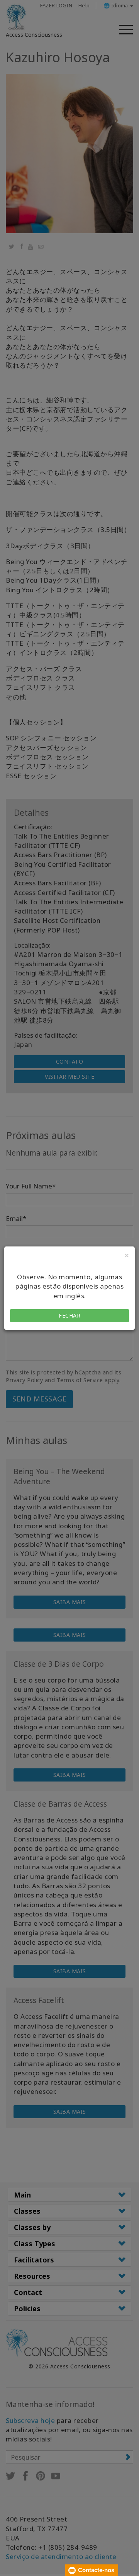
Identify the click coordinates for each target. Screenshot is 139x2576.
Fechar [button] (69, 1315)
